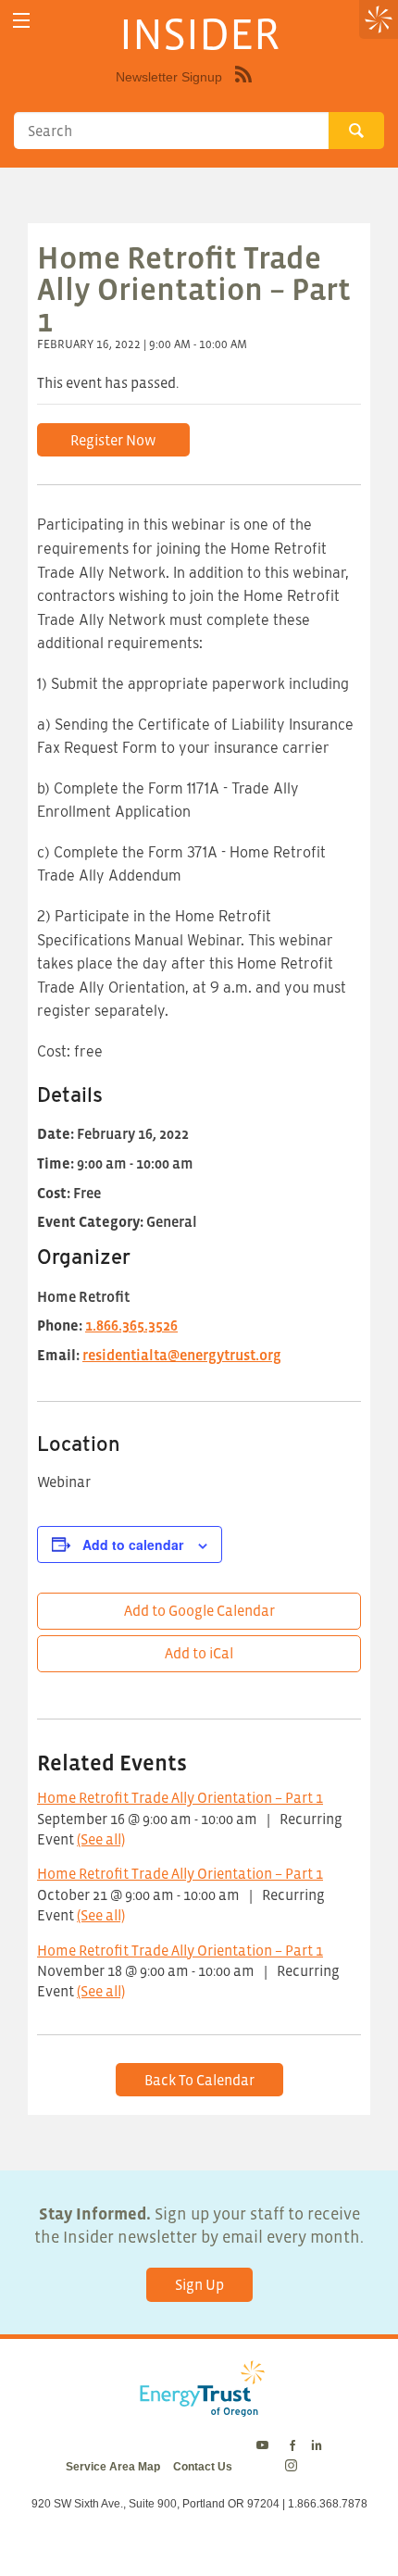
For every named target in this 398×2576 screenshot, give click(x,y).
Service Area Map (113, 2467)
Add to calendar (133, 1544)
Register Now (113, 440)
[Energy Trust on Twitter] (265, 2446)
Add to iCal (199, 1653)
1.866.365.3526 (131, 1325)
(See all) (101, 1839)
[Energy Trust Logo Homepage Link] (199, 2407)
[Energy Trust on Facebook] (292, 2446)
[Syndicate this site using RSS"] (243, 88)
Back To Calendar (199, 2080)
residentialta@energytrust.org (182, 1355)
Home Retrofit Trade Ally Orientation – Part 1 (180, 1797)
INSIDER (199, 33)
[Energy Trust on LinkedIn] (317, 2446)
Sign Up (199, 2284)
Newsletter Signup (169, 77)
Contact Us (203, 2467)
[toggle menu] (21, 21)
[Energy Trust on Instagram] (294, 2467)
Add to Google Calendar (199, 1610)
